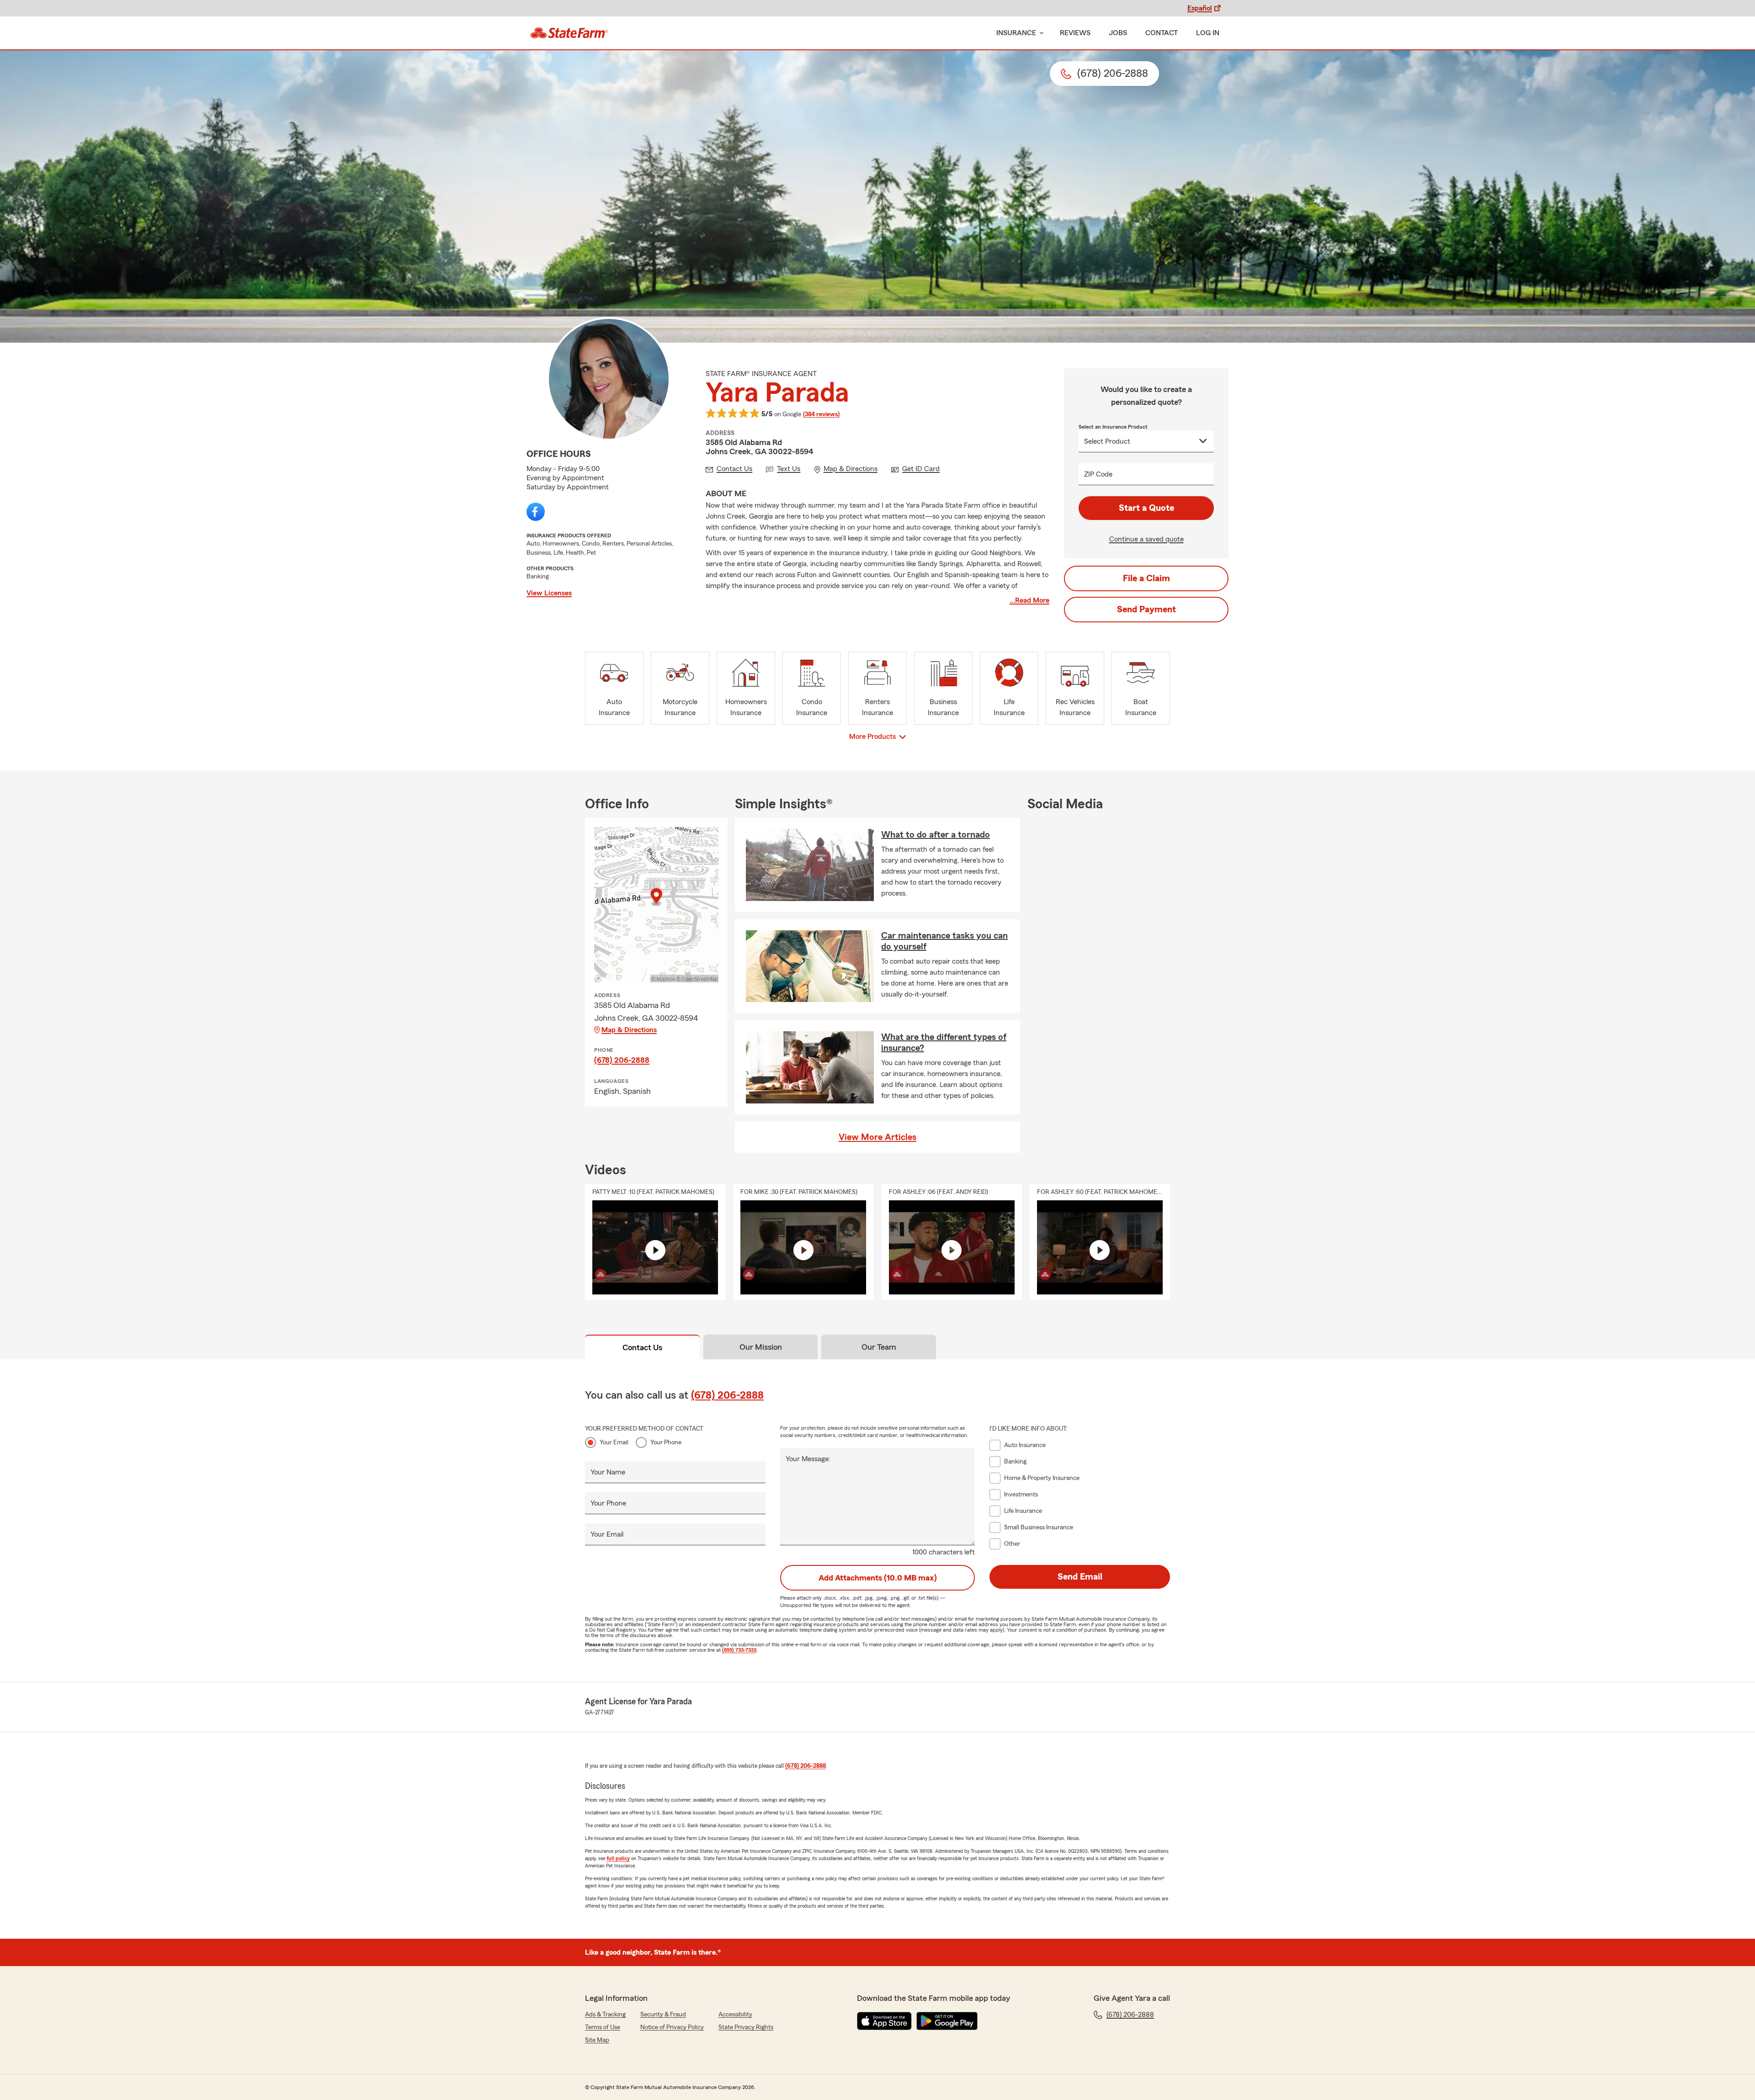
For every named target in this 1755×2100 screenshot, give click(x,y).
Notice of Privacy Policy (672, 2027)
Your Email (614, 1442)
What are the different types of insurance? (944, 1043)
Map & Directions (629, 1030)
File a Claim (1146, 578)
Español (1200, 8)
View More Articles (877, 1137)
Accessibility (735, 2015)
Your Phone (666, 1442)
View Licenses (549, 593)
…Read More (1029, 600)
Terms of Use (603, 2027)
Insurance (1016, 33)
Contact (1162, 33)
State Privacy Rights (746, 2027)
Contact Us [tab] (642, 1347)
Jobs (1118, 33)
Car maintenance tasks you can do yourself (944, 941)
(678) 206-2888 (622, 1060)
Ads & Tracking (605, 2015)
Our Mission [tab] (761, 1347)
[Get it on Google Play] (947, 2021)
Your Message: (808, 1459)
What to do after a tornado (936, 835)
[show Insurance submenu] (1040, 33)
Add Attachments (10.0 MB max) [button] (878, 1578)
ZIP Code (1098, 474)
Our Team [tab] (879, 1347)
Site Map (597, 2040)
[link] (569, 33)
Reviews (1075, 33)
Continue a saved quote (1146, 539)
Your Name (608, 1472)
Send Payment (1146, 610)
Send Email (1080, 1577)
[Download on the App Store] (884, 2021)
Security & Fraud (663, 2015)
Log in (1208, 33)
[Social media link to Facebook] (536, 512)
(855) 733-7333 (739, 1650)
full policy (618, 1858)
